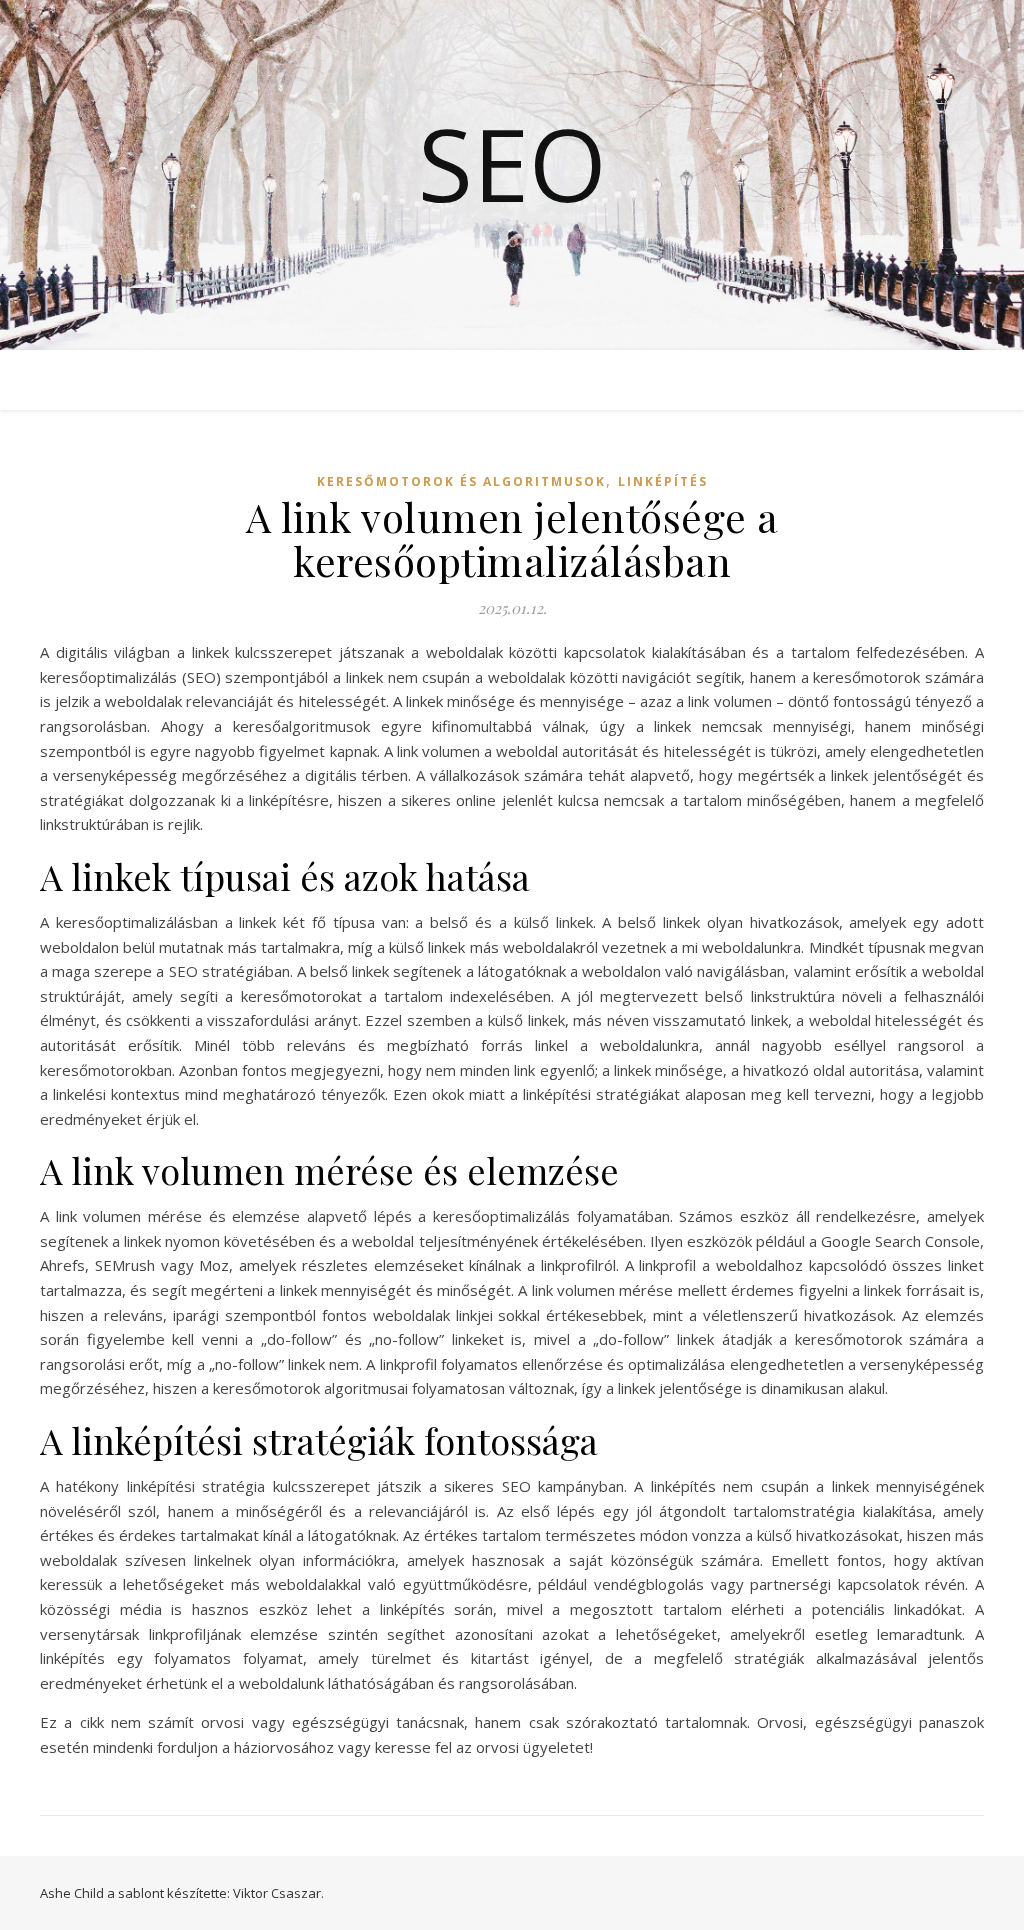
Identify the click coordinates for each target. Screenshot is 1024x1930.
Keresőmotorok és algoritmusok (461, 481)
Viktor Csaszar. (278, 1893)
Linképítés (663, 481)
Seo (512, 163)
